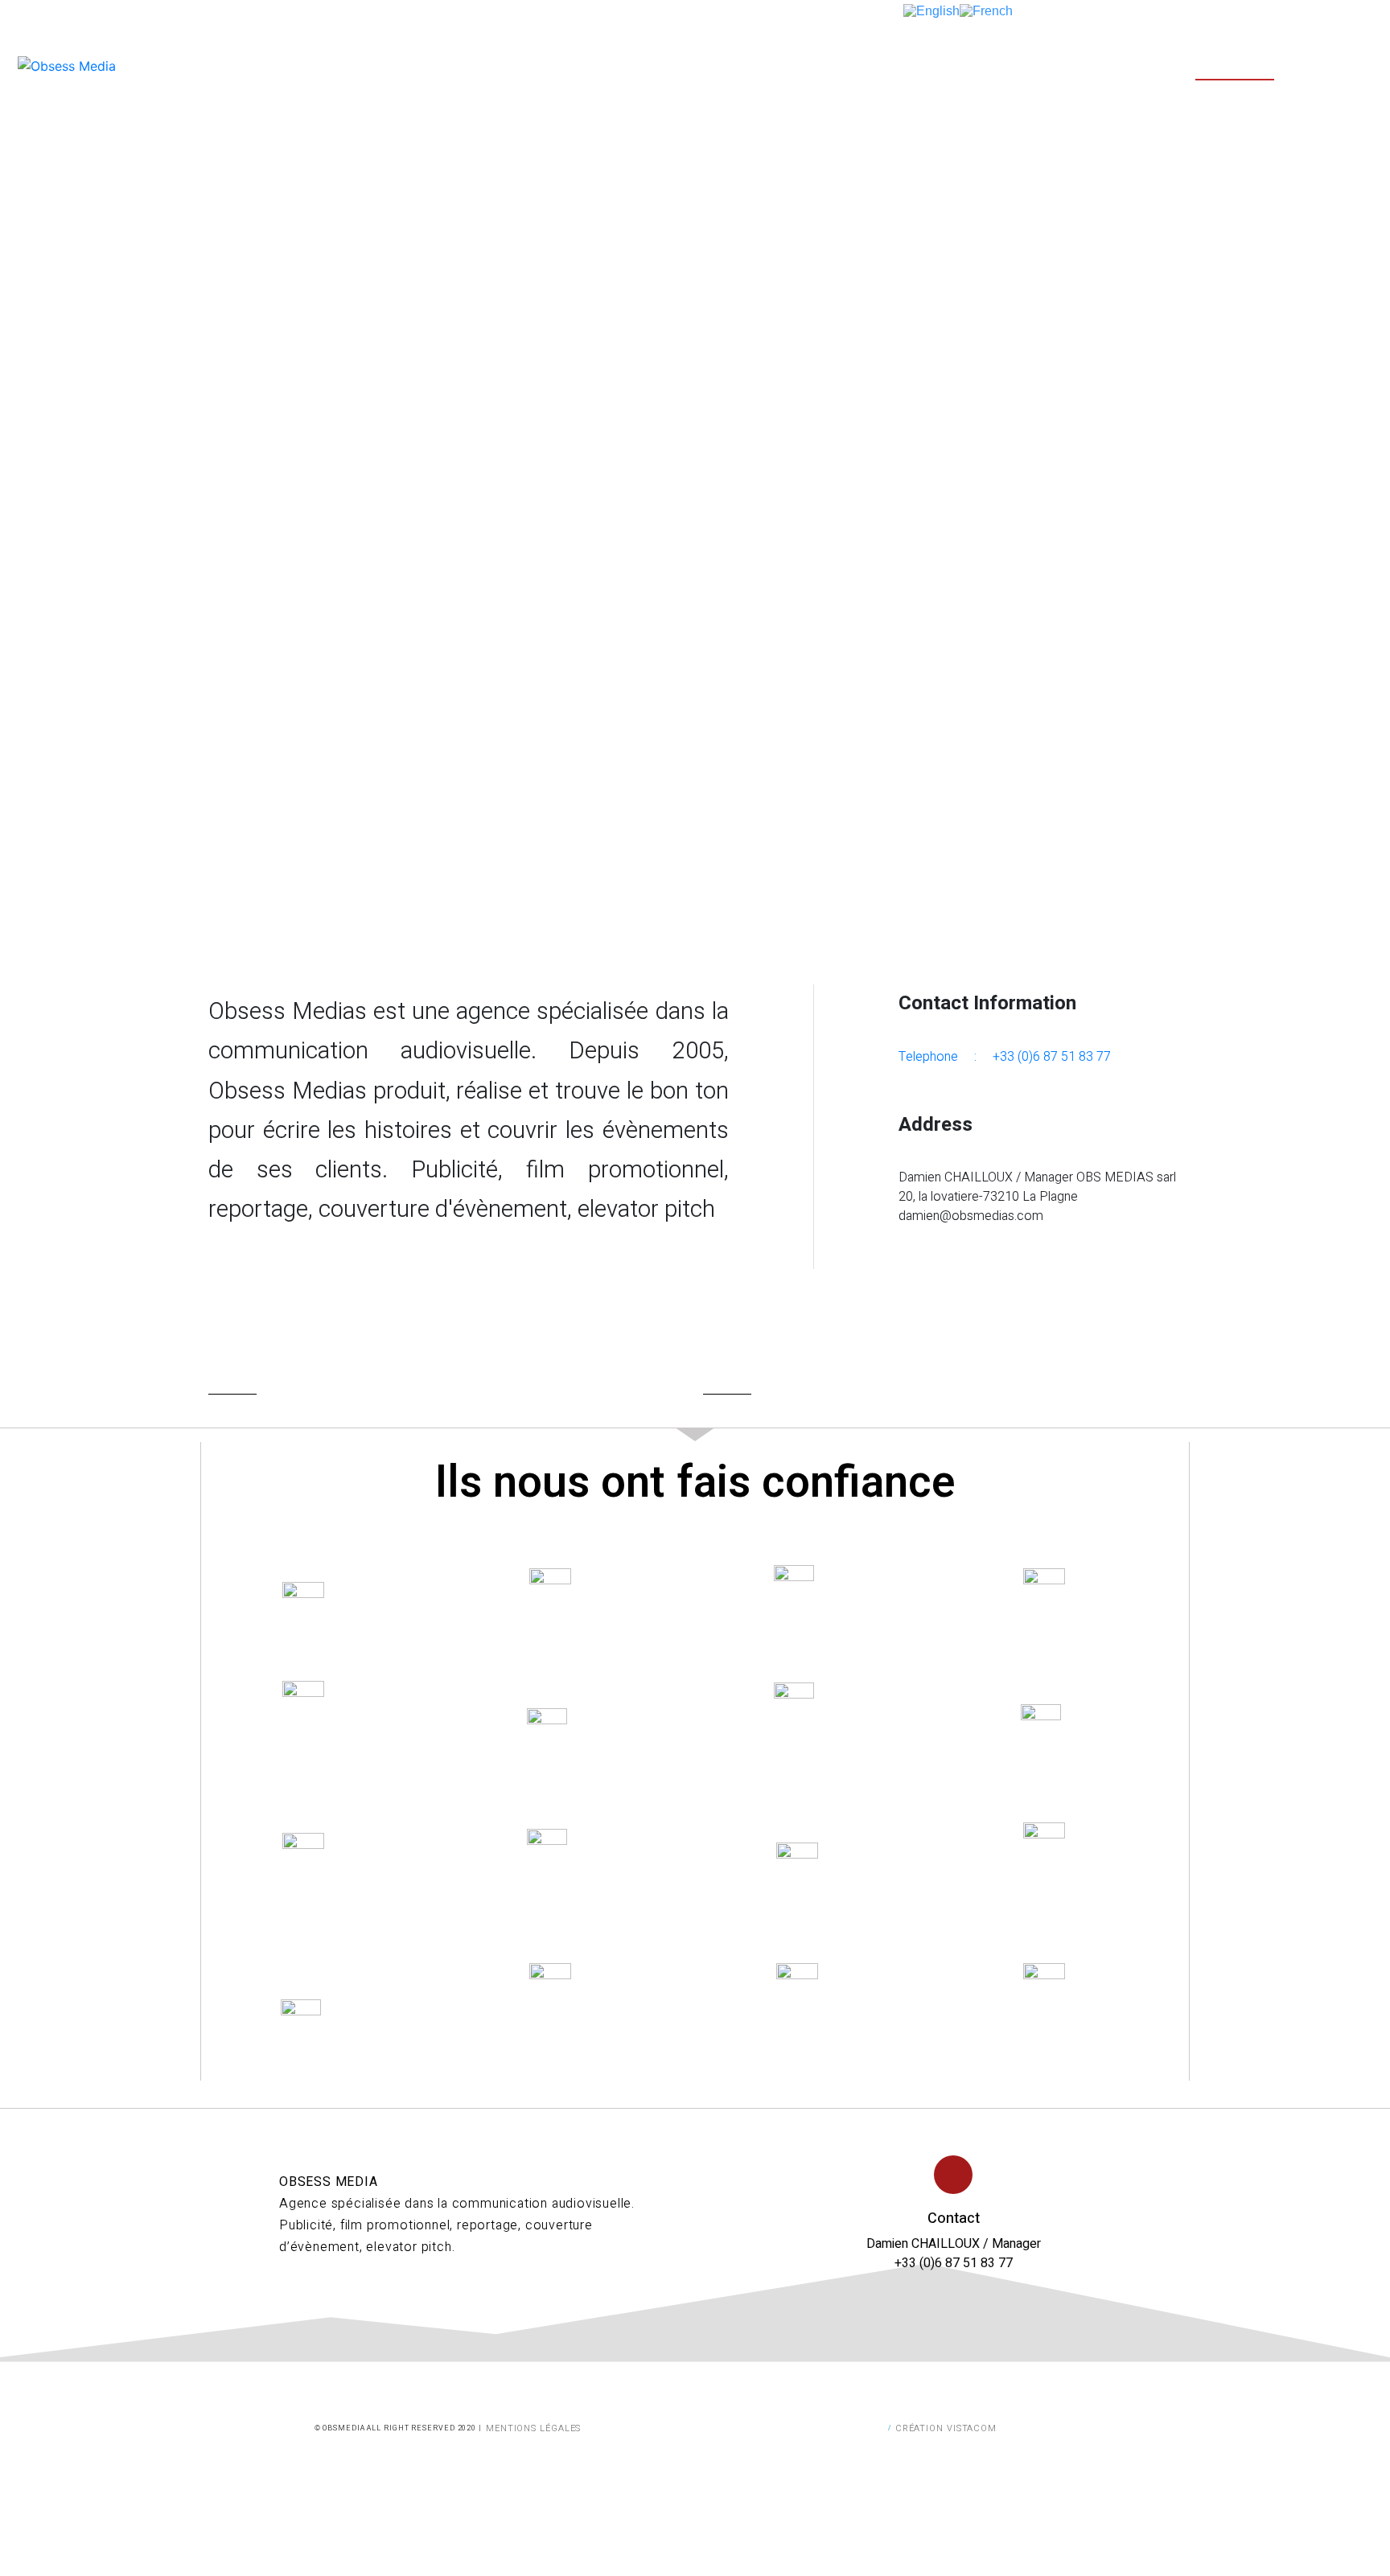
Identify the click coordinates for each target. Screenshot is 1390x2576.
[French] (986, 10)
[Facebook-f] (286, 2300)
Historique (1128, 65)
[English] (931, 10)
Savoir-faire (1018, 65)
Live (821, 65)
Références (1235, 65)
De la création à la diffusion (681, 65)
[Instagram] (312, 2300)
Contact (1334, 65)
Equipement (906, 65)
